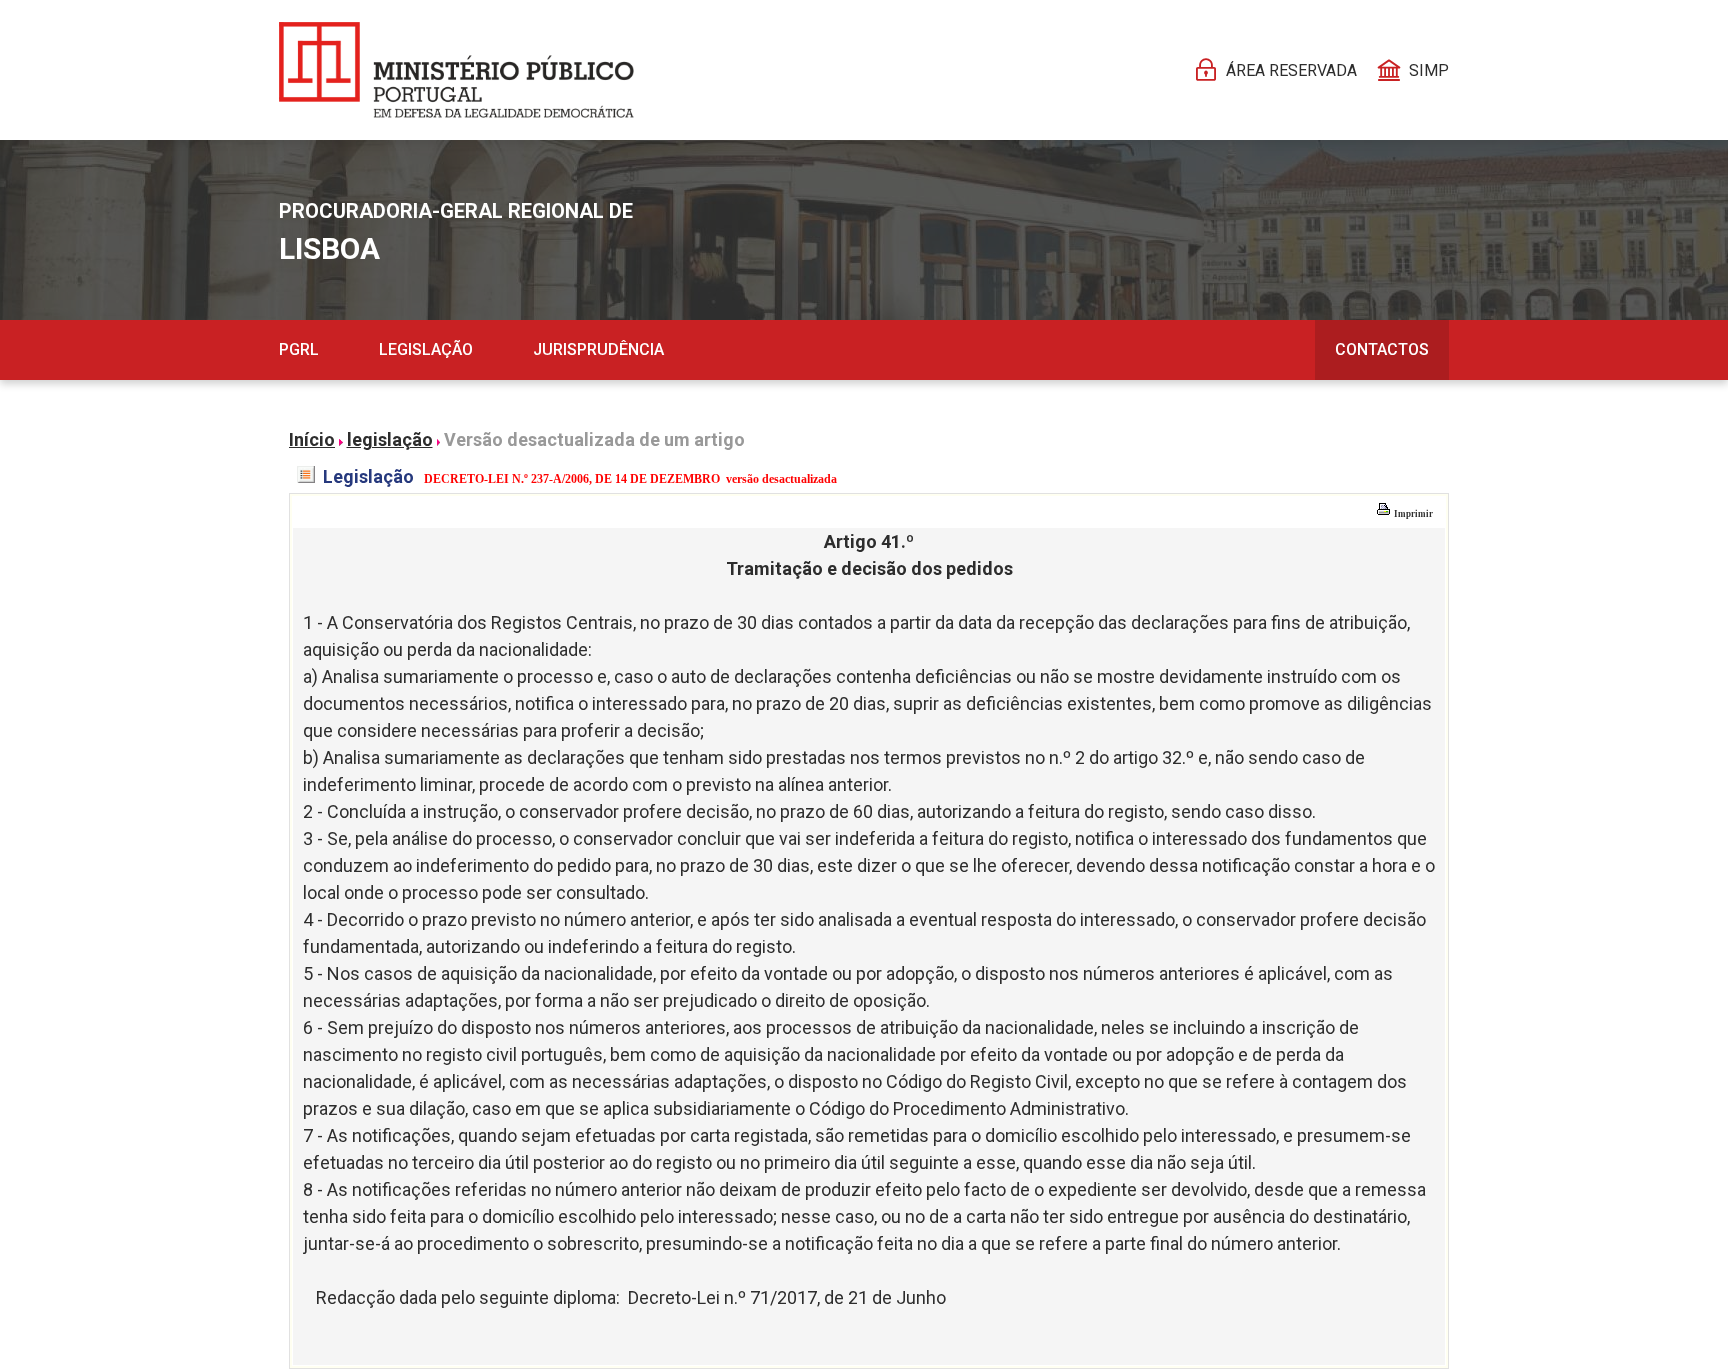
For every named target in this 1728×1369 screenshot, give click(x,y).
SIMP (1429, 70)
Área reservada (1291, 70)
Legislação (426, 349)
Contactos (1382, 349)
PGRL (299, 349)
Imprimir (1412, 514)
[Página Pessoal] (456, 70)
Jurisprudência (598, 349)
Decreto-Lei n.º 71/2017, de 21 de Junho (787, 1297)
